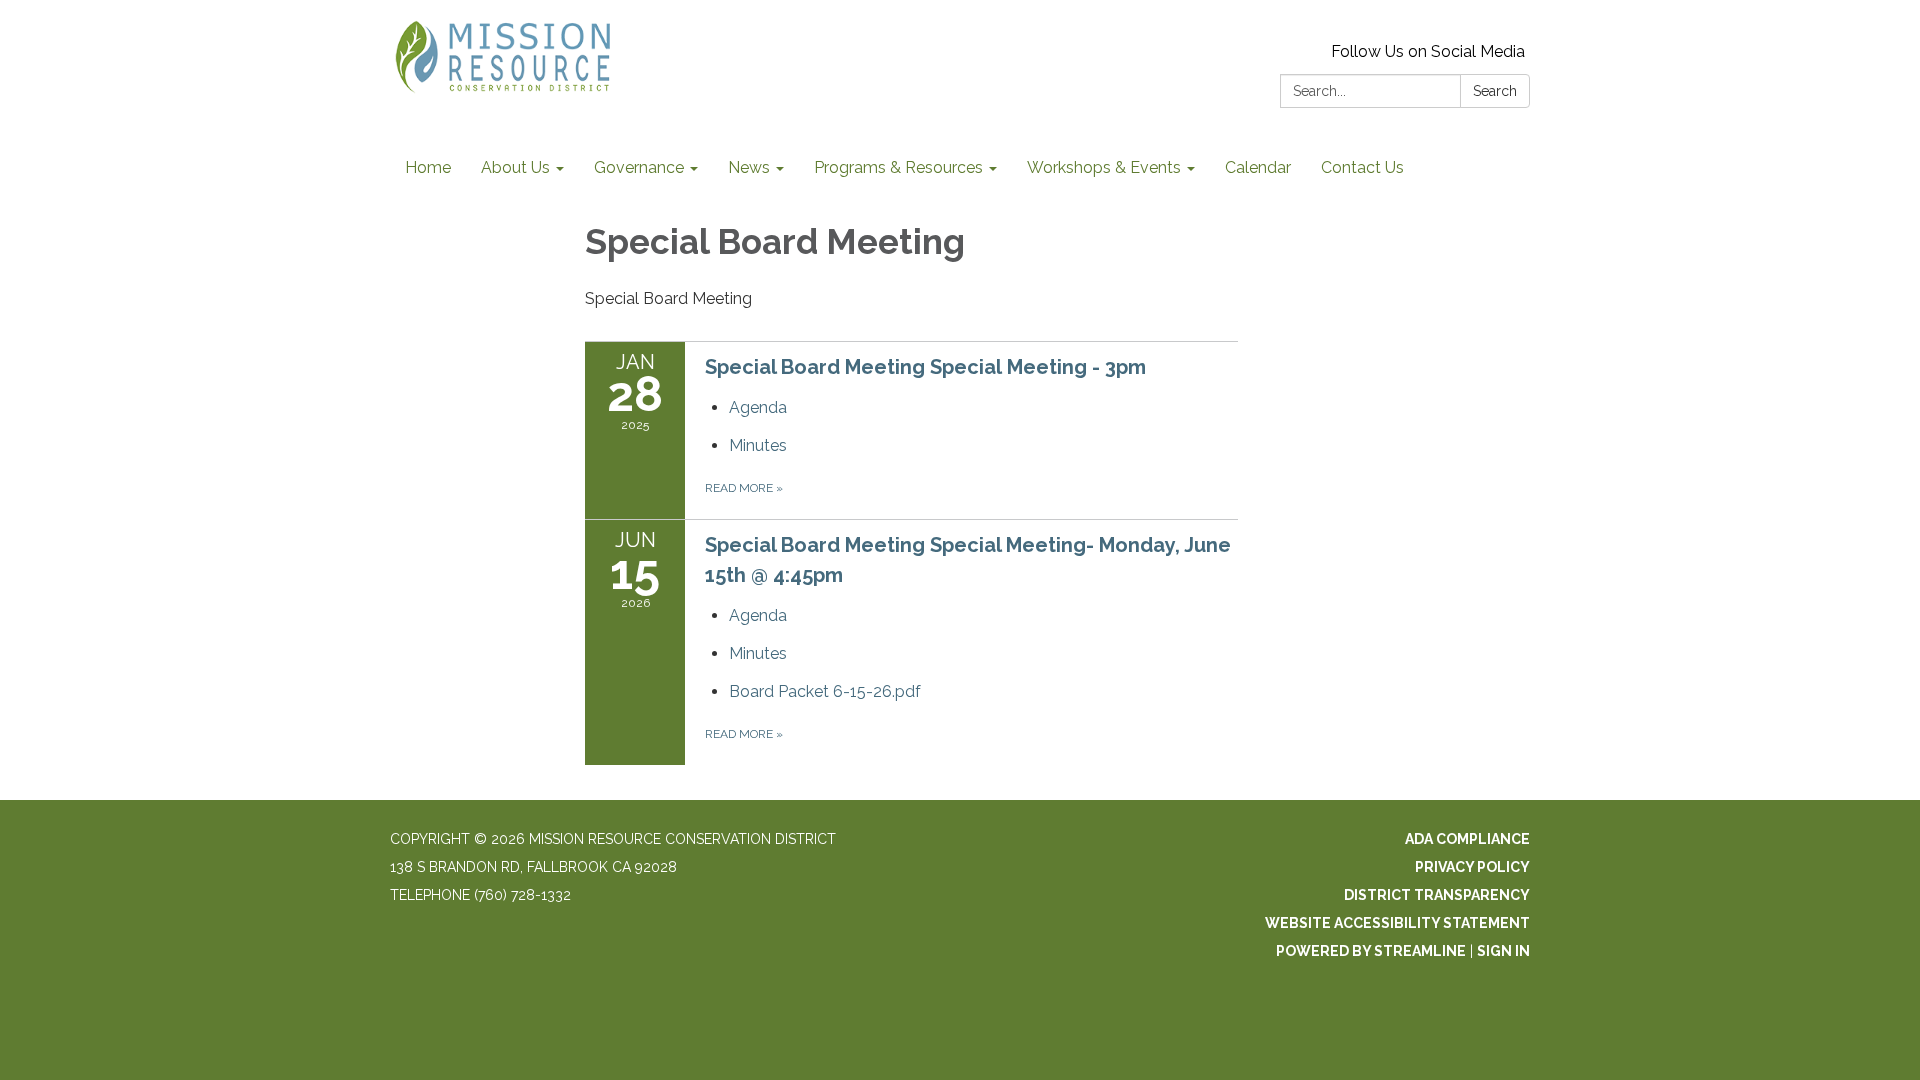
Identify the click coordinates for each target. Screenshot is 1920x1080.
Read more (744, 488)
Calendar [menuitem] (1258, 167)
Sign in (1503, 951)
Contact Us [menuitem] (1362, 167)
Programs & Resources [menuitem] (898, 167)
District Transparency (1437, 895)
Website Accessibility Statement (1397, 923)
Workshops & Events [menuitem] (1104, 167)
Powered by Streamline (1371, 951)
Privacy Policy (1472, 867)
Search (1495, 91)
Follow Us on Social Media (1428, 51)
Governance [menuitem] (639, 167)
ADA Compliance (1467, 839)
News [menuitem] (749, 167)
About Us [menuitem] (515, 167)
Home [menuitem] (428, 167)
